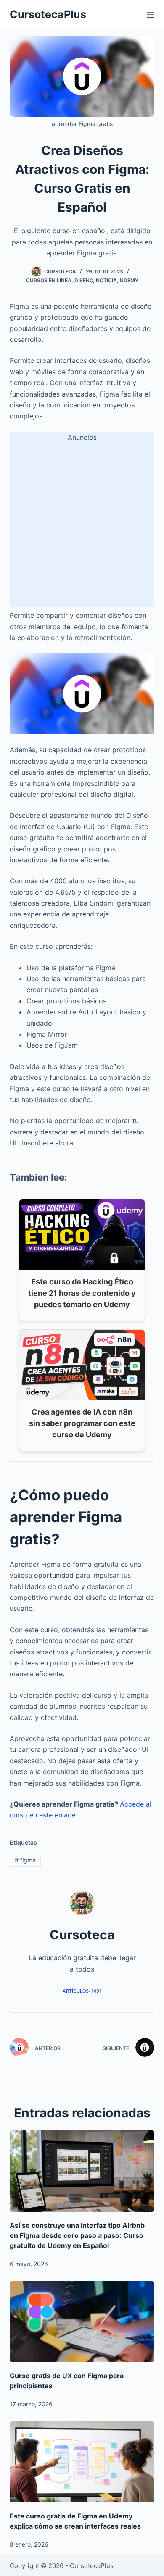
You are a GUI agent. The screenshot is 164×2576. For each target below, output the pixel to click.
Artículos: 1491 (82, 1991)
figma (25, 1860)
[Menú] (151, 15)
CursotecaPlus (48, 14)
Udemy (129, 280)
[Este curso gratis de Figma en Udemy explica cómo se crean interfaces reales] (82, 2462)
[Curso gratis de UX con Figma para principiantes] (82, 2322)
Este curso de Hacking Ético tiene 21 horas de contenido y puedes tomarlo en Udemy (82, 1293)
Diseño (84, 280)
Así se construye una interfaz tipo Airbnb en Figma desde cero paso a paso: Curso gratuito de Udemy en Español (77, 2235)
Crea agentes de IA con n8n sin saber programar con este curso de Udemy (82, 1423)
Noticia (106, 280)
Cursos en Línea (49, 280)
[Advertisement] (82, 525)
